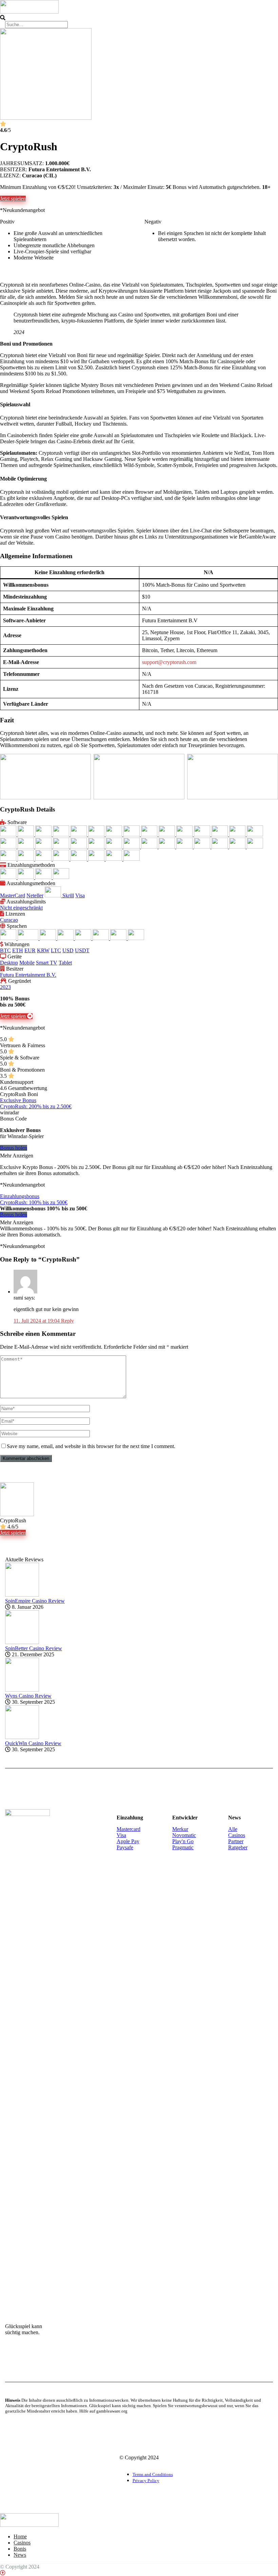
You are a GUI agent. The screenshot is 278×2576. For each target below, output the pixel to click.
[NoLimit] (62, 847)
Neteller (35, 895)
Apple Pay (128, 1841)
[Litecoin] (44, 877)
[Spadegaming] (26, 859)
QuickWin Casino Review (33, 1743)
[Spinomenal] (44, 859)
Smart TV (47, 963)
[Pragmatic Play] (167, 847)
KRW (43, 950)
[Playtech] (150, 847)
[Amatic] (26, 834)
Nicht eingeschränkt (21, 908)
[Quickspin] (203, 847)
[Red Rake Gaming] (220, 847)
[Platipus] (97, 847)
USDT (82, 950)
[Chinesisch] (9, 938)
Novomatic (184, 1835)
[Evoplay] (167, 834)
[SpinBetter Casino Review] (22, 1642)
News (20, 2555)
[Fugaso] (203, 834)
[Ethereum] (26, 877)
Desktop (9, 963)
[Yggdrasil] (132, 859)
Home (20, 2536)
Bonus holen (14, 1148)
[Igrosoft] (9, 847)
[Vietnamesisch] (136, 938)
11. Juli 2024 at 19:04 (37, 1321)
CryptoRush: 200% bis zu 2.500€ (36, 1106)
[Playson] (132, 847)
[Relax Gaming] (255, 847)
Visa (80, 895)
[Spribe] (62, 859)
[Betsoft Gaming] (79, 834)
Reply (67, 1321)
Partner (236, 1841)
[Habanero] (255, 834)
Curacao (9, 920)
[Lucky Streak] (26, 847)
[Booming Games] (115, 834)
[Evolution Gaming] (150, 834)
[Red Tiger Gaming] (238, 847)
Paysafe (125, 1847)
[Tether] (61, 877)
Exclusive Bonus (18, 1100)
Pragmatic (183, 1847)
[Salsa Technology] (9, 859)
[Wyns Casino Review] (22, 1690)
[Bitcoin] (9, 877)
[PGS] (79, 847)
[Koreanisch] (66, 938)
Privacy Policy (146, 2481)
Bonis (20, 2549)
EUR (30, 950)
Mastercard (128, 1829)
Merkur (180, 1829)
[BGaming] (97, 834)
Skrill (68, 895)
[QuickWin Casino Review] (22, 1737)
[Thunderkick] (79, 859)
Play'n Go (183, 1841)
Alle (233, 1829)
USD (68, 950)
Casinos (237, 1835)
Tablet (65, 963)
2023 (5, 987)
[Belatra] (62, 834)
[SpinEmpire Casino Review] (22, 1595)
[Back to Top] (3, 2573)
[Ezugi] (185, 834)
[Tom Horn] (97, 859)
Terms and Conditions (153, 2475)
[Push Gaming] (185, 847)
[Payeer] (54, 895)
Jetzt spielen (13, 199)
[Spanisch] (119, 938)
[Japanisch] (48, 938)
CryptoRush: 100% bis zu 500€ (34, 1202)
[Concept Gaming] (132, 834)
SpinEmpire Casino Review (35, 1601)
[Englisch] (29, 938)
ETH (18, 950)
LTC (56, 950)
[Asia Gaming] (44, 834)
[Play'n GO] (115, 847)
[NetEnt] (44, 847)
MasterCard (13, 895)
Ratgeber (238, 1847)
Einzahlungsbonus (20, 1196)
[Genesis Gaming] (238, 834)
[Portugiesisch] (84, 938)
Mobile (27, 963)
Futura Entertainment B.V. (28, 975)
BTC (5, 950)
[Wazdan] (115, 859)
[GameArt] (220, 834)
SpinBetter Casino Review (34, 1648)
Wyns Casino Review (28, 1696)
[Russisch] (101, 938)
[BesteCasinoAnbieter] (29, 11)
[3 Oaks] (9, 834)
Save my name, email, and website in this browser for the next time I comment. (91, 1446)
